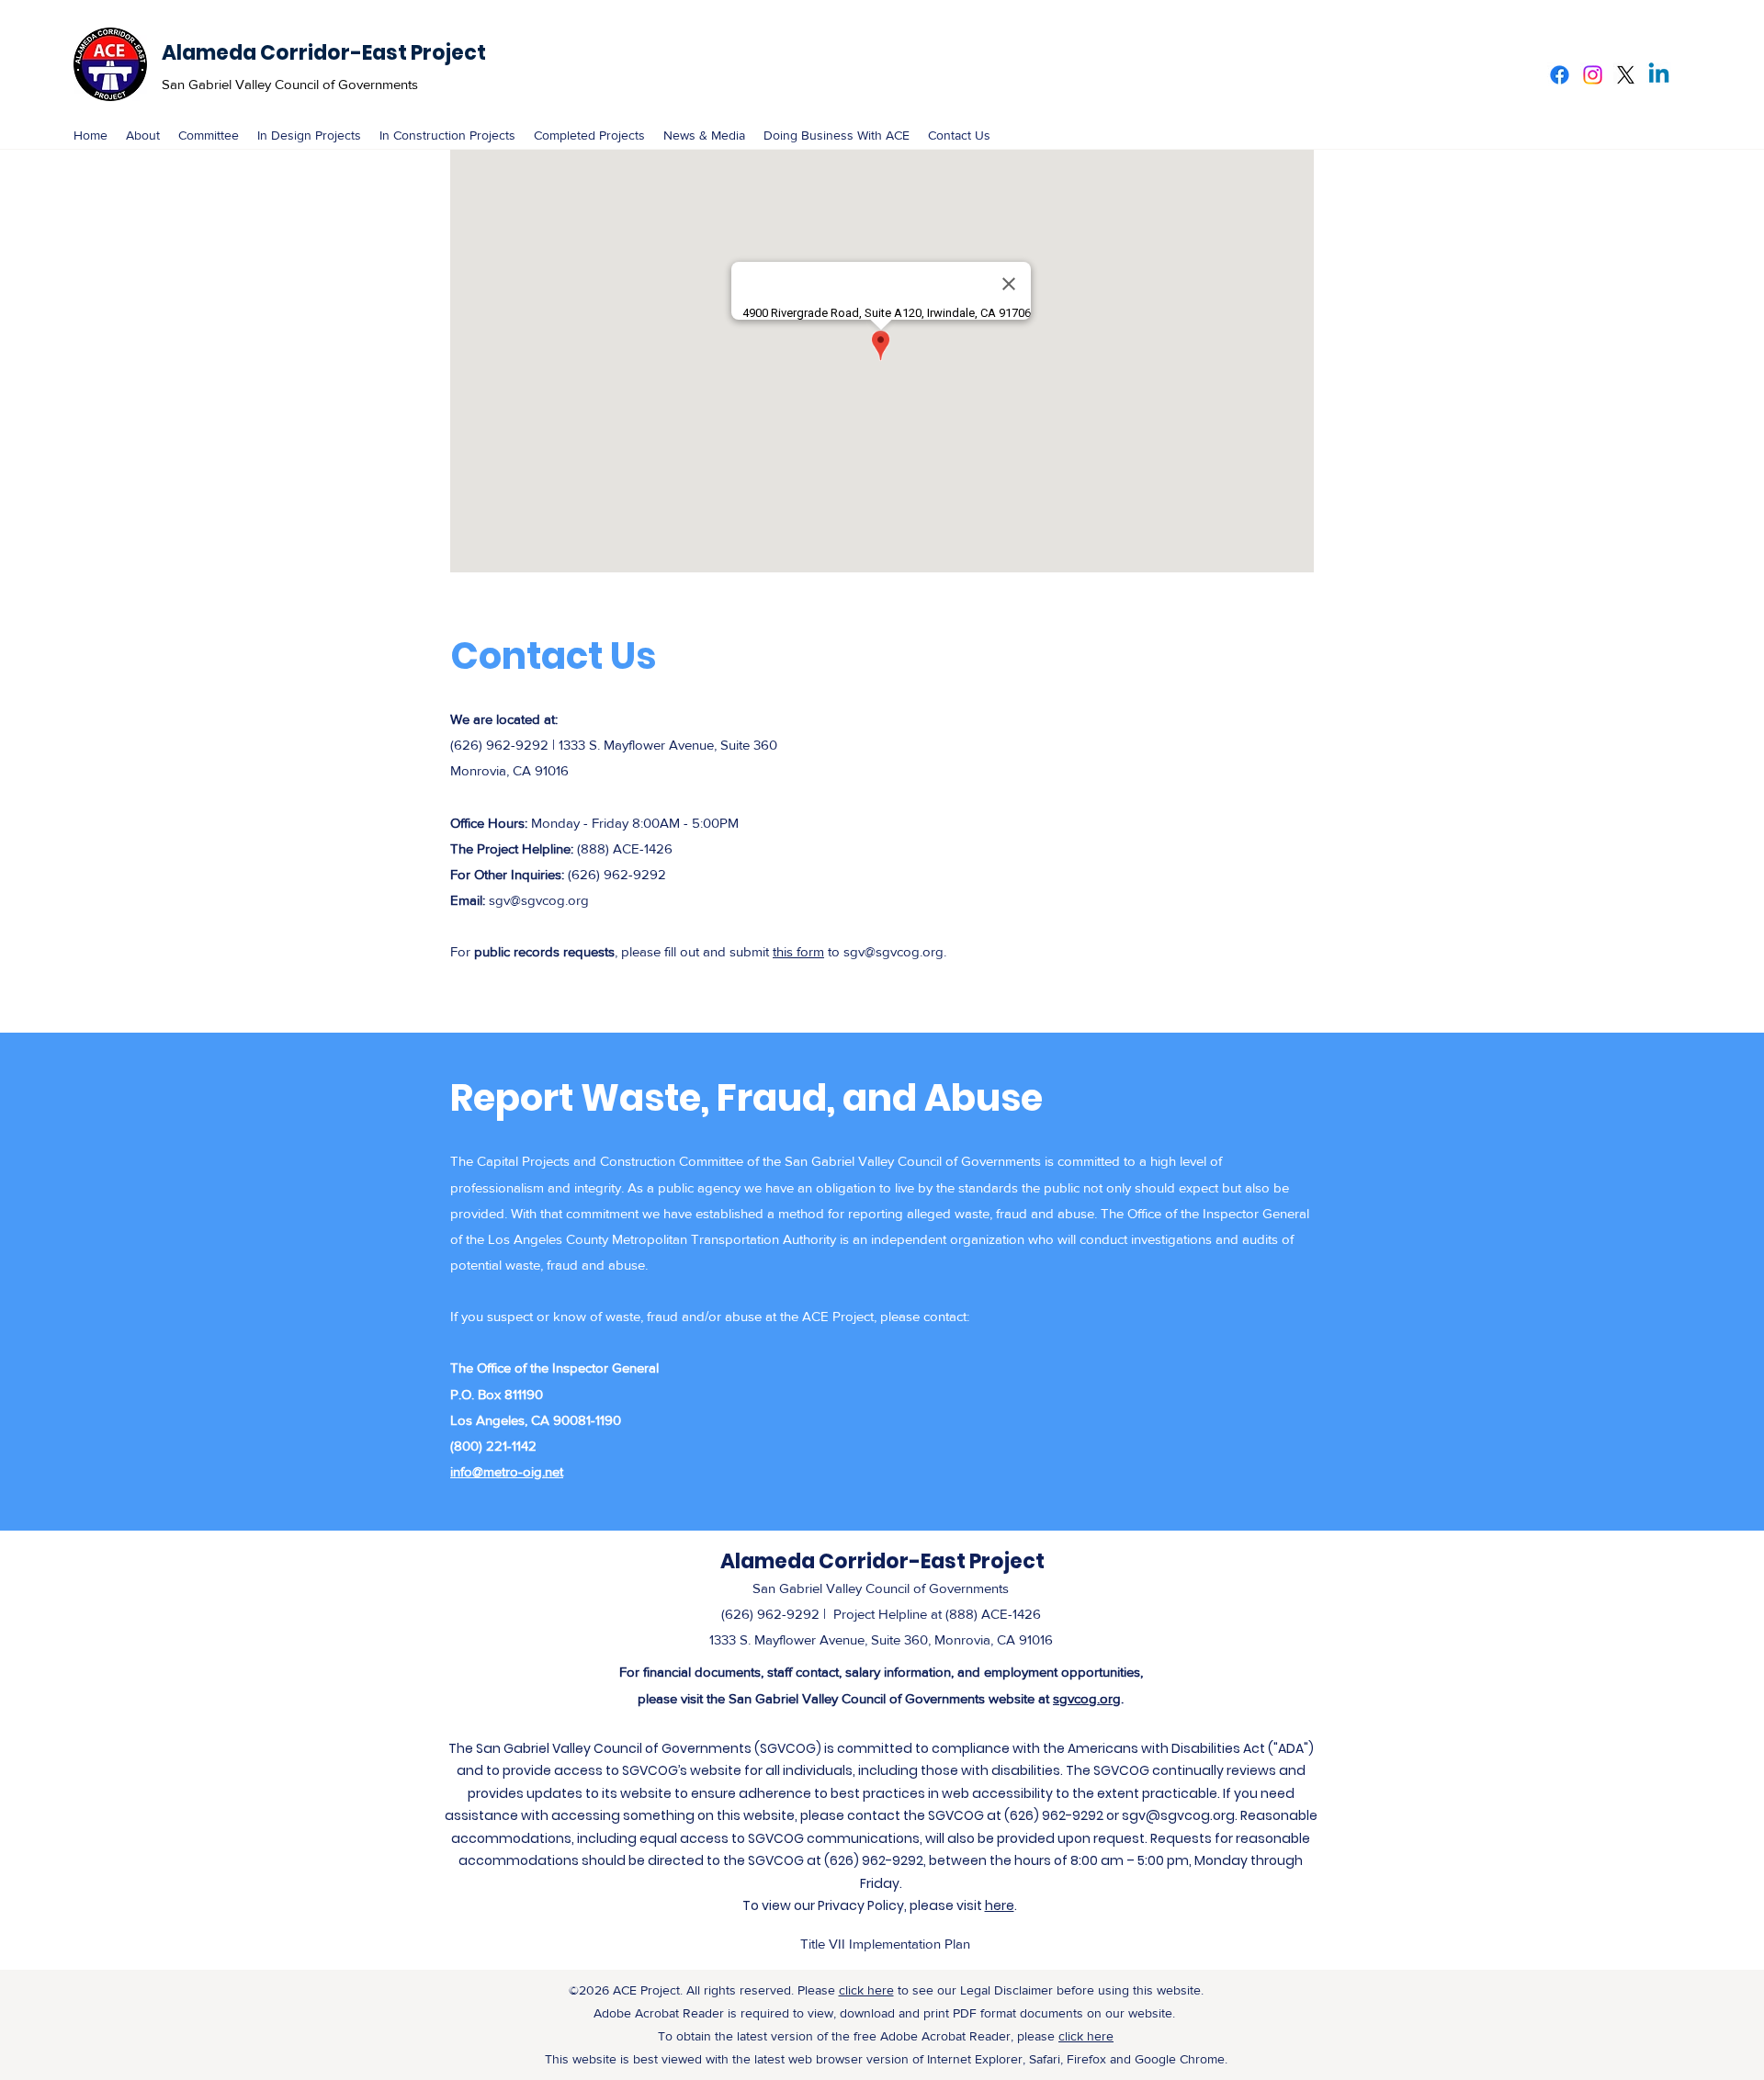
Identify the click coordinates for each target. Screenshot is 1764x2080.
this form (798, 951)
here (1000, 1905)
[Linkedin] (1659, 75)
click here (866, 1990)
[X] (1626, 75)
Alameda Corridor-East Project (324, 53)
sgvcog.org (1087, 1698)
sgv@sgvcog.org (539, 900)
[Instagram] (1593, 75)
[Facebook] (1560, 75)
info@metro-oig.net (507, 1471)
